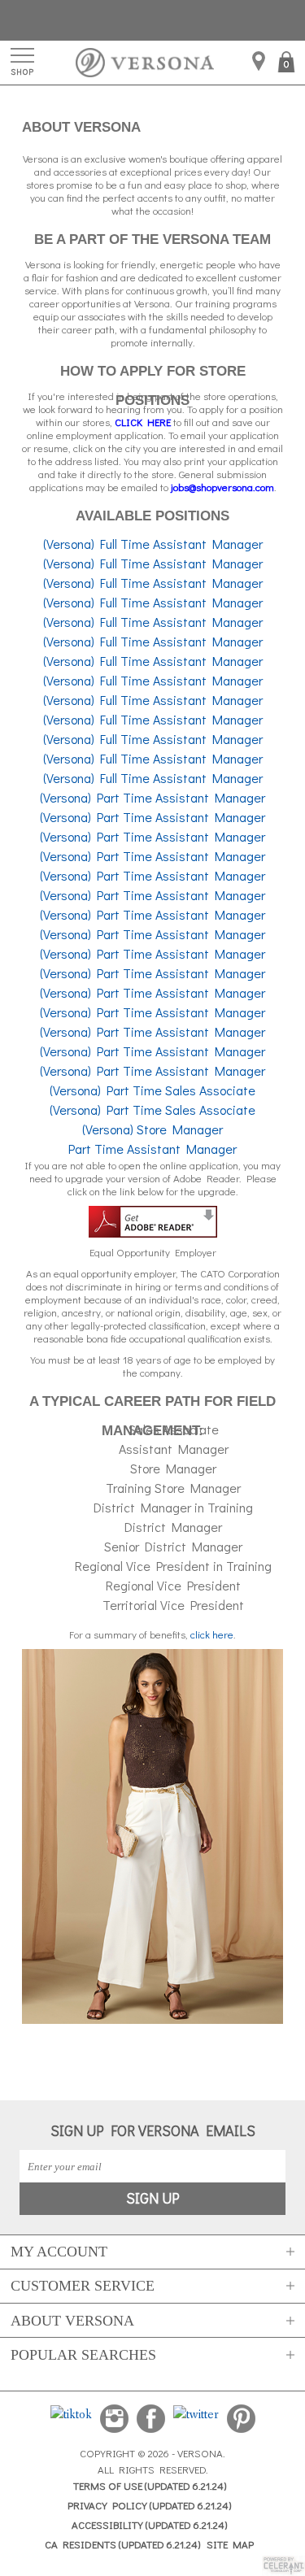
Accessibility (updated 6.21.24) (149, 2524)
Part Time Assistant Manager (152, 1149)
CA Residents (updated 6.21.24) (122, 2544)
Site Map (230, 2544)
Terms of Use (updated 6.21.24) (150, 2485)
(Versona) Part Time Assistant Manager (152, 797)
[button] (288, 64)
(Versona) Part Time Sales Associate (152, 1090)
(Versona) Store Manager (152, 1129)
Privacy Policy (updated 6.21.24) (149, 2505)
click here (212, 1634)
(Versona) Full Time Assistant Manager (153, 544)
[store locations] (259, 62)
